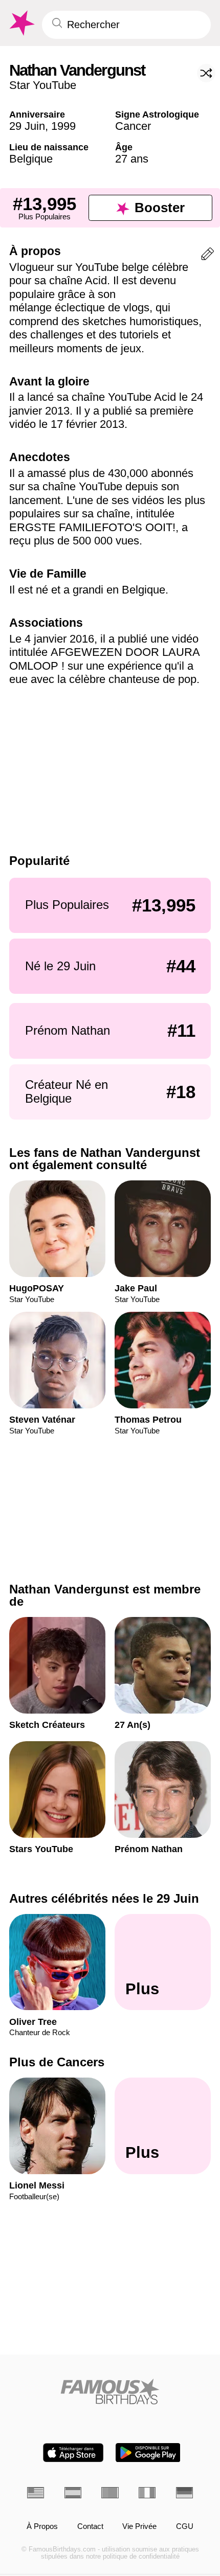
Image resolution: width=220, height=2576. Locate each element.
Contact (90, 2526)
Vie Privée (139, 2526)
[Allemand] (184, 2493)
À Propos (42, 2526)
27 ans (132, 159)
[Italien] (147, 2493)
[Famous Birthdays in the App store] (73, 2453)
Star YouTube (43, 85)
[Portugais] (110, 2493)
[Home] (110, 2391)
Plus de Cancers (57, 2062)
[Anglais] (36, 2493)
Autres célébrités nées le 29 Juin (104, 1898)
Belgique (31, 159)
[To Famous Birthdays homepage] (21, 23)
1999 (63, 126)
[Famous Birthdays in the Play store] (148, 2453)
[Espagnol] (73, 2493)
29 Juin (27, 126)
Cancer (133, 126)
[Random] (206, 73)
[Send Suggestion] (207, 256)
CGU (185, 2526)
